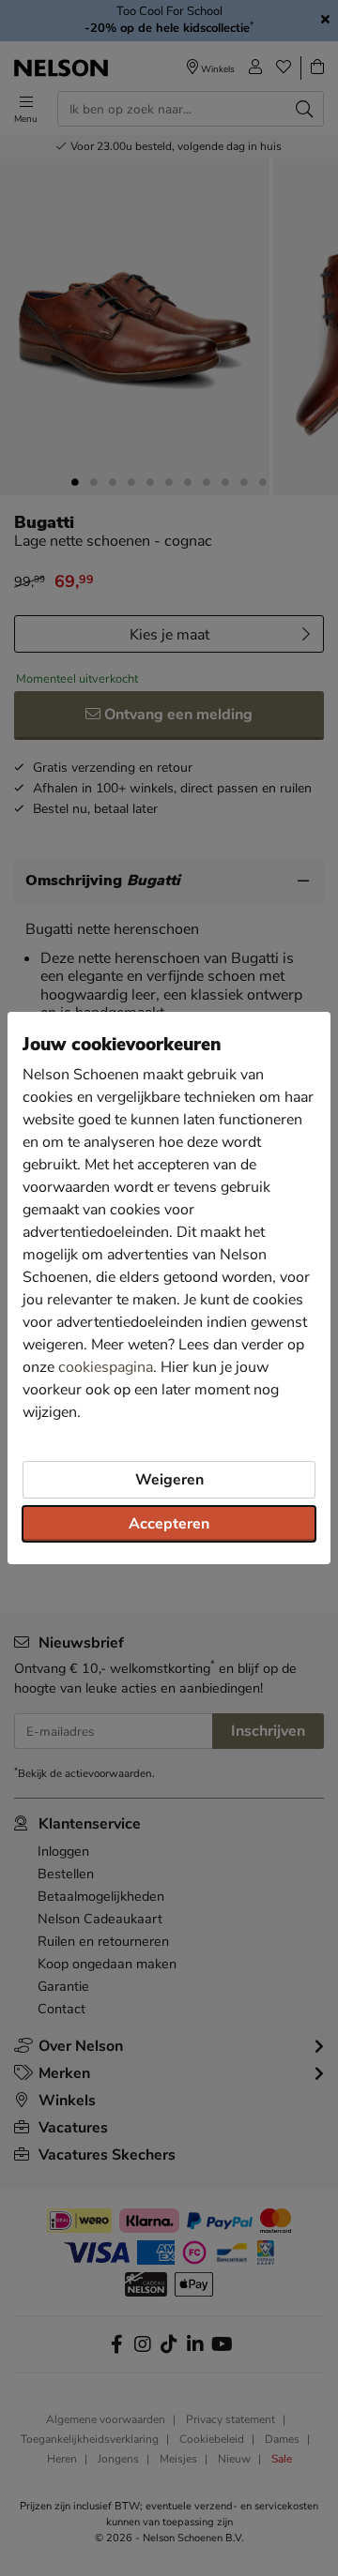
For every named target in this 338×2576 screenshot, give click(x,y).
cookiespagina (106, 1367)
